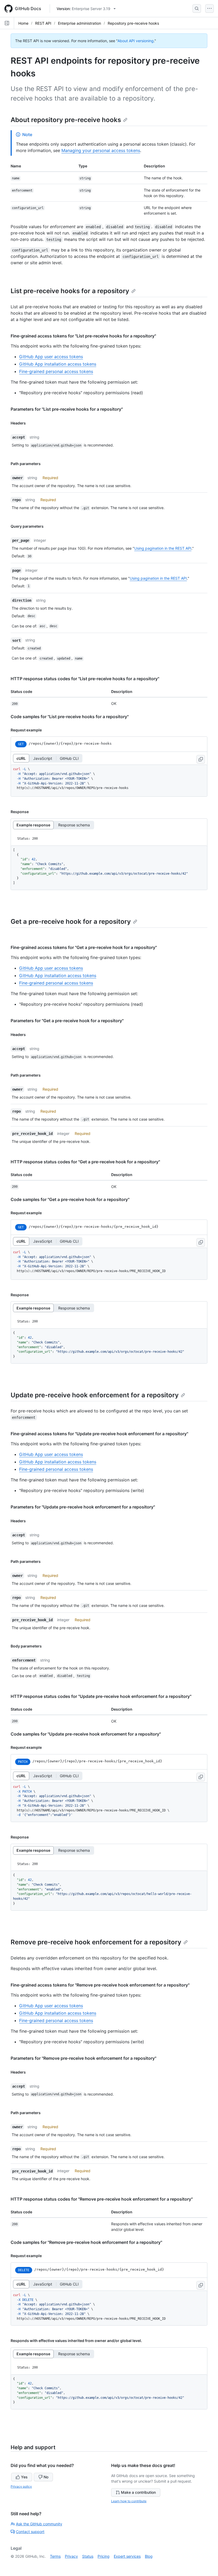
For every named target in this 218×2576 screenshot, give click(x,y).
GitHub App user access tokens (51, 357)
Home (23, 23)
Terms (55, 2556)
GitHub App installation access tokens (58, 364)
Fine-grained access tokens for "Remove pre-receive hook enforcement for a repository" (100, 1985)
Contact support (30, 2532)
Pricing (104, 2556)
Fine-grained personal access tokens (56, 371)
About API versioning (136, 41)
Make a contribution (138, 2492)
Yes (24, 2477)
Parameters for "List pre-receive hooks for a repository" (67, 409)
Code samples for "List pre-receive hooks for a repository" (70, 717)
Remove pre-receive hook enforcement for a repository (96, 1942)
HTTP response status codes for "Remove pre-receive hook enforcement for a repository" (102, 2199)
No (46, 2477)
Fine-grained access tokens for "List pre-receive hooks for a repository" (83, 336)
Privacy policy (21, 2486)
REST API (43, 23)
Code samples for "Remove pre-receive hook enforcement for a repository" (86, 2242)
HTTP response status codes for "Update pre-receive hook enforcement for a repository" (101, 1696)
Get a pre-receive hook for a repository (71, 921)
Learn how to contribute (129, 2501)
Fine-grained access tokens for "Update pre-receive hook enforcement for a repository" (99, 1434)
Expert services (127, 2556)
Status (88, 2556)
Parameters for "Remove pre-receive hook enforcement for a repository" (83, 2058)
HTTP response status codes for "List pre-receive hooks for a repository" (85, 679)
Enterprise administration (79, 23)
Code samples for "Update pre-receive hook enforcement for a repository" (86, 1734)
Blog (149, 2556)
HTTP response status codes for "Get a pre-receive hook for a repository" (85, 1162)
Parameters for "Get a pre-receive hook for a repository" (67, 1021)
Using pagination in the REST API (163, 548)
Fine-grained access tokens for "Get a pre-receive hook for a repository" (84, 947)
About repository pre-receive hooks (66, 120)
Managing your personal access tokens (101, 150)
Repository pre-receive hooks (133, 23)
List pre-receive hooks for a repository (70, 291)
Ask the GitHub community (39, 2524)
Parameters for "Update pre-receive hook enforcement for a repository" (83, 1507)
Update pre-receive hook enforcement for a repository (95, 1395)
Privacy (71, 2556)
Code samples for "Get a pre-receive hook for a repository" (70, 1199)
